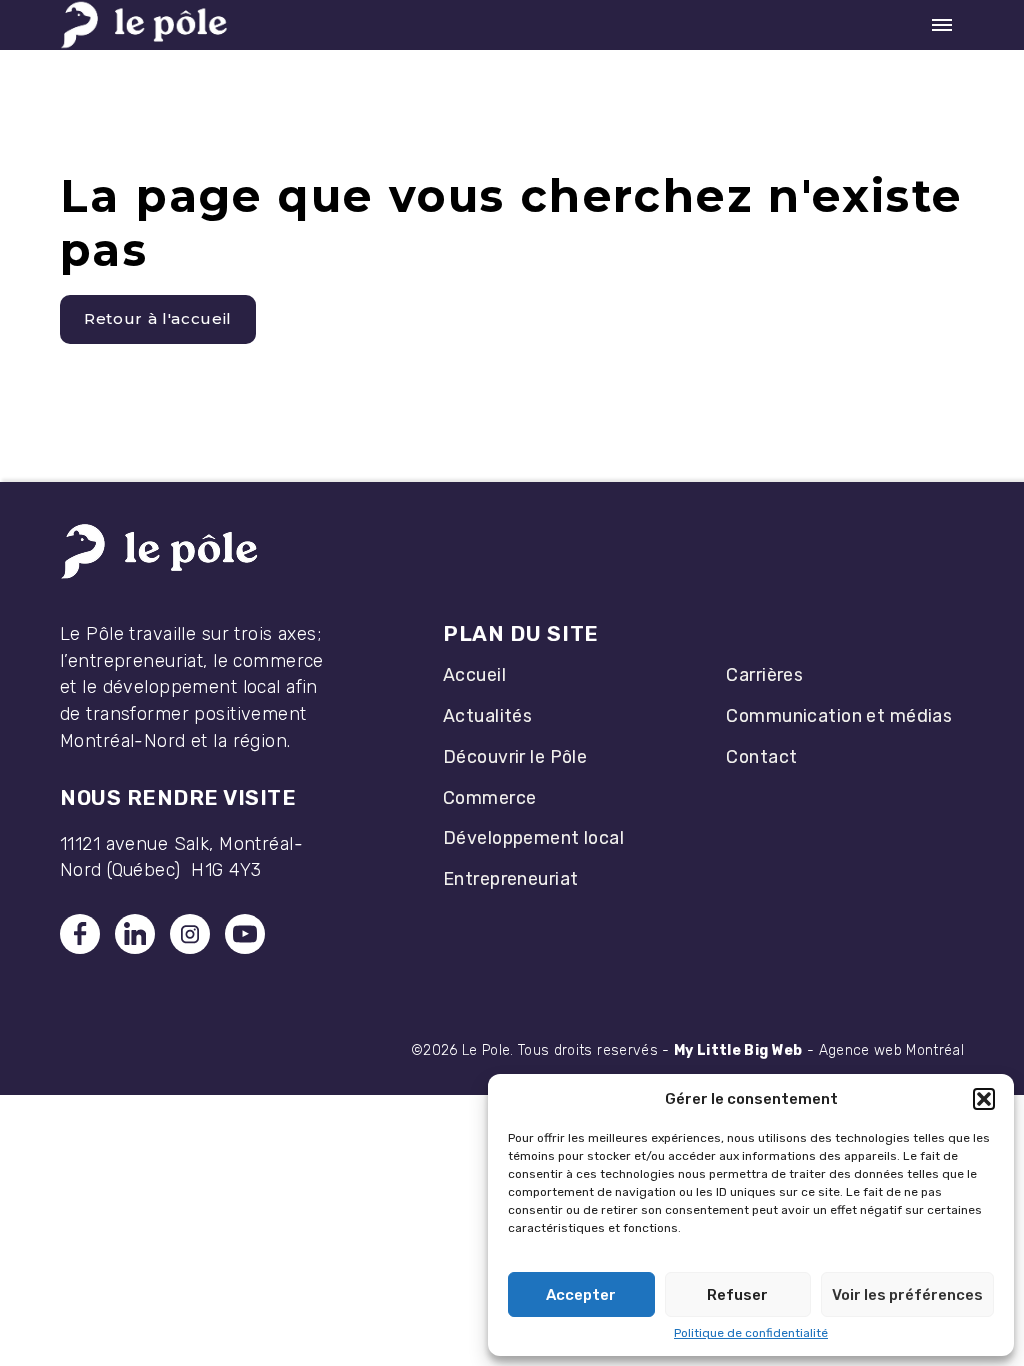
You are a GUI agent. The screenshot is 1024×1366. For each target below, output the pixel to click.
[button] (984, 1099)
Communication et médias (839, 715)
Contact (761, 756)
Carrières (764, 674)
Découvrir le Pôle (515, 756)
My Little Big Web (738, 1050)
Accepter (581, 1295)
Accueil (474, 674)
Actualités (487, 715)
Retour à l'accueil (158, 318)
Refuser (737, 1295)
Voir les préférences (907, 1295)
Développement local (533, 837)
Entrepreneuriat (510, 878)
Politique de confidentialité (751, 1333)
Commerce (489, 797)
